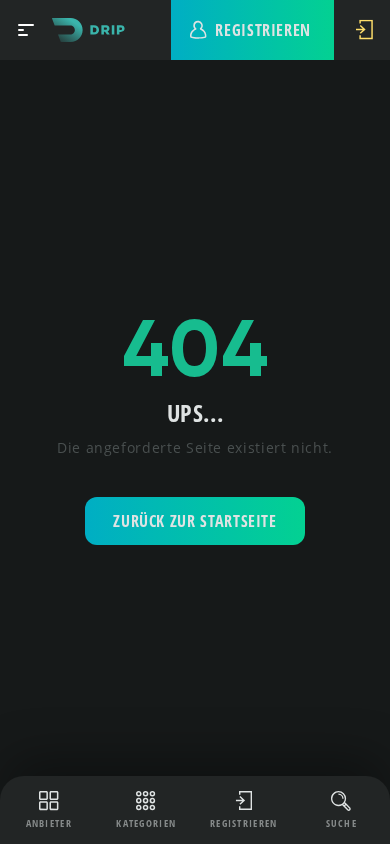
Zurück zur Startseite (194, 521)
